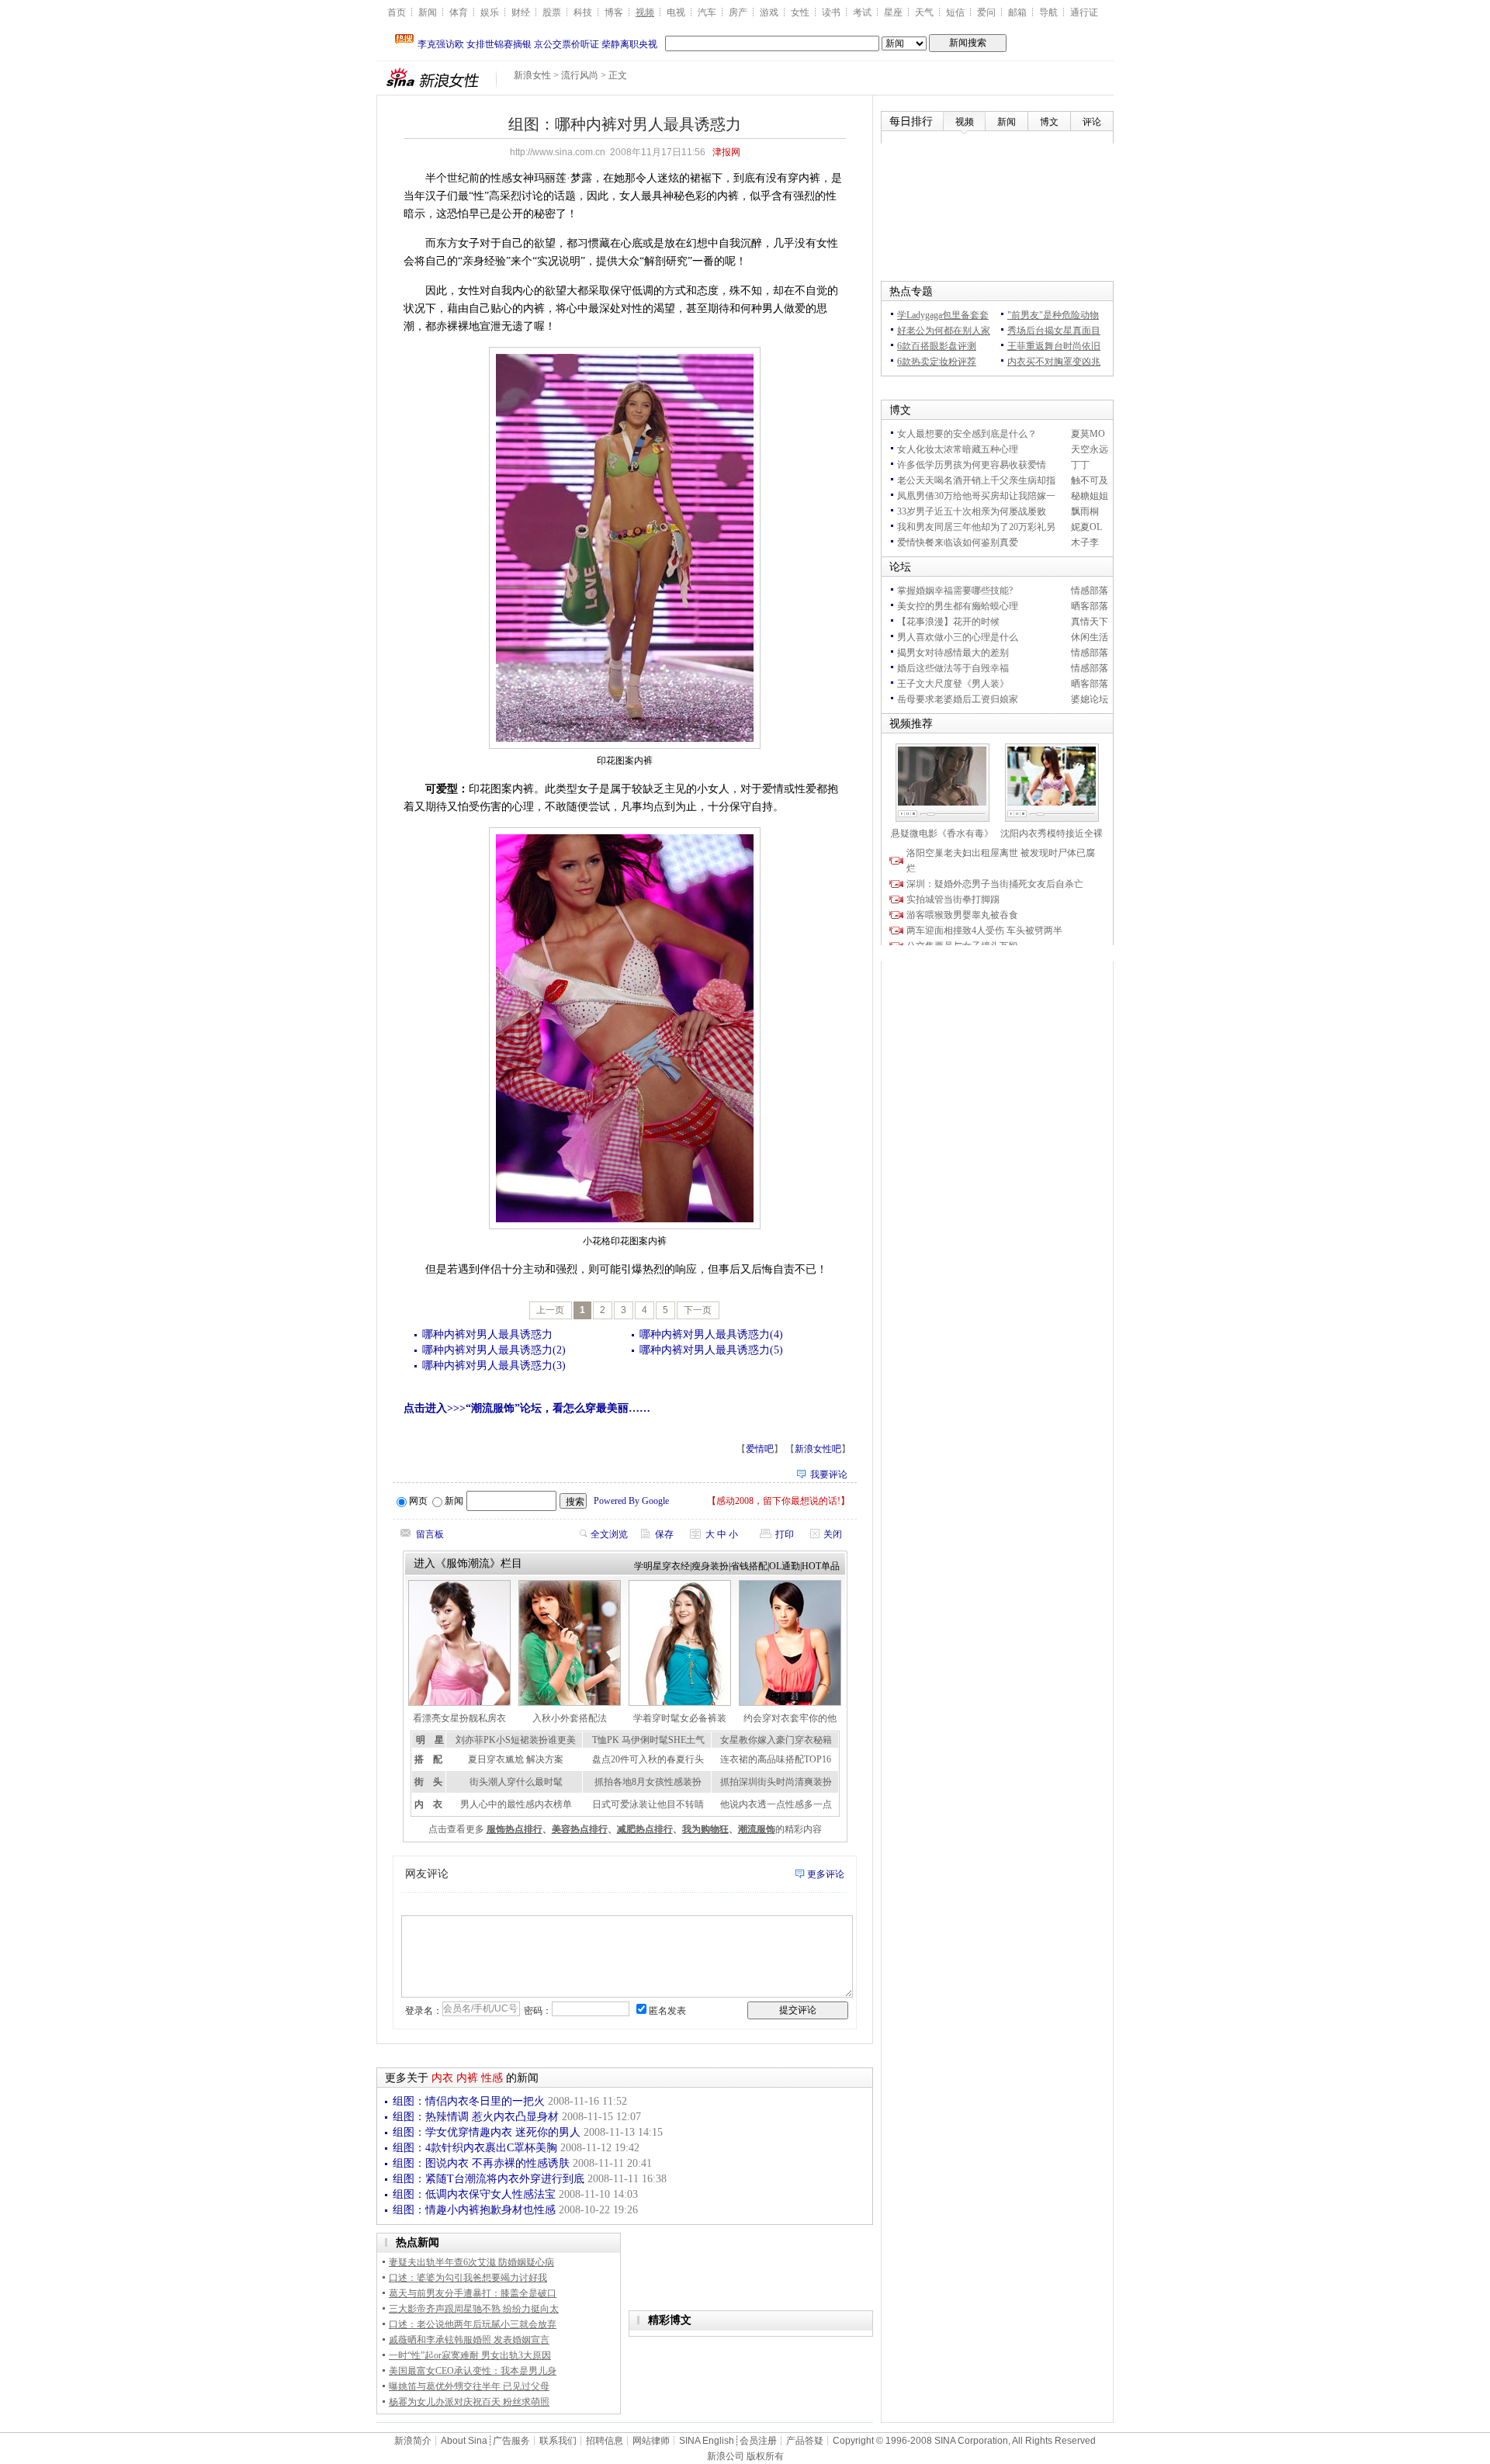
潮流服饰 (757, 1829)
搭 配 (428, 1759)
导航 (1048, 12)
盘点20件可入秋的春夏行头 (648, 1759)
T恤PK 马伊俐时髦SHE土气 (648, 1740)
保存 (664, 1534)
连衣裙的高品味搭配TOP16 (776, 1759)
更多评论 (826, 1874)
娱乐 (490, 12)
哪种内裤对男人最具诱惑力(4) (711, 1334)
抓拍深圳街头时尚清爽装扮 (776, 1782)
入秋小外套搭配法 (570, 1718)
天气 (924, 12)
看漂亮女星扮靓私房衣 (459, 1718)
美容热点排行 (580, 1829)
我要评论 (829, 1475)
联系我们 (558, 2441)
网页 (418, 1501)
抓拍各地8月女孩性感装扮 (648, 1782)
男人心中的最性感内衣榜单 (516, 1804)
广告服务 (511, 2441)
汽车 (707, 12)
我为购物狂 (705, 1829)
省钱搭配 (749, 1566)
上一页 (550, 1310)
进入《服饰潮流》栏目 (468, 1563)
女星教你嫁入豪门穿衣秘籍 (776, 1740)
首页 (397, 12)
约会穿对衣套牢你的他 (790, 1718)
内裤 (467, 2078)
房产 (738, 12)
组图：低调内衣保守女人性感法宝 (474, 2194)
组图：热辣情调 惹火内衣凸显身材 (476, 2117)
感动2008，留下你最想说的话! (778, 1501)
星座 (893, 12)
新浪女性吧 (818, 1449)
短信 (955, 12)
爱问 (986, 12)
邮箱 (1017, 12)
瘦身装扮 (710, 1566)
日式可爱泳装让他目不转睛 (648, 1804)
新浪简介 (413, 2441)
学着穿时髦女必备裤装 (680, 1718)
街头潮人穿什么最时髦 (516, 1782)
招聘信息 (605, 2441)
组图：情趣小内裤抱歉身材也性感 (474, 2210)
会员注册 (758, 2441)
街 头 (428, 1782)
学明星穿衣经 (662, 1566)
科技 (583, 12)
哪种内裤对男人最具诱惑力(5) (711, 1350)
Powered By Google (631, 1501)
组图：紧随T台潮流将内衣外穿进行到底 (489, 2179)
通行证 (1084, 12)
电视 (676, 12)
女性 (800, 12)
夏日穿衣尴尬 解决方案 (516, 1759)
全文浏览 (609, 1534)
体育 (459, 12)
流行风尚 (580, 75)
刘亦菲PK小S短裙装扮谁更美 (516, 1740)
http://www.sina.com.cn (558, 152)
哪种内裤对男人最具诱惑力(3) (494, 1365)
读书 (831, 12)
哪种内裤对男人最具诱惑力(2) (494, 1350)
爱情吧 (760, 1449)
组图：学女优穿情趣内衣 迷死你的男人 (487, 2132)
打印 (785, 1534)
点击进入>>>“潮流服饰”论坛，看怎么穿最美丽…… (527, 1408)
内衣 (442, 2078)
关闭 (833, 1534)
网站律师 (651, 2441)
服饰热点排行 (515, 1829)
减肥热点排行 (645, 1829)
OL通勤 (785, 1566)
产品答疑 (805, 2441)
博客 (614, 12)
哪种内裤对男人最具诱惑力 (487, 1334)
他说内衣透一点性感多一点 (776, 1804)
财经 (521, 12)
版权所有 (765, 2456)
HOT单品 (821, 1566)
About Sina (464, 2441)
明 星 (430, 1740)
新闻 (428, 12)
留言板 (430, 1534)
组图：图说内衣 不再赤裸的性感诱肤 (481, 2163)
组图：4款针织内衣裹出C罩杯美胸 (475, 2148)
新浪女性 (532, 75)
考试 (862, 12)
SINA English (707, 2441)
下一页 (698, 1310)
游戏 (769, 12)
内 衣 (428, 1804)
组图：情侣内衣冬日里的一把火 (469, 2101)
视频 (645, 12)
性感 (492, 2078)
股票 (552, 12)
